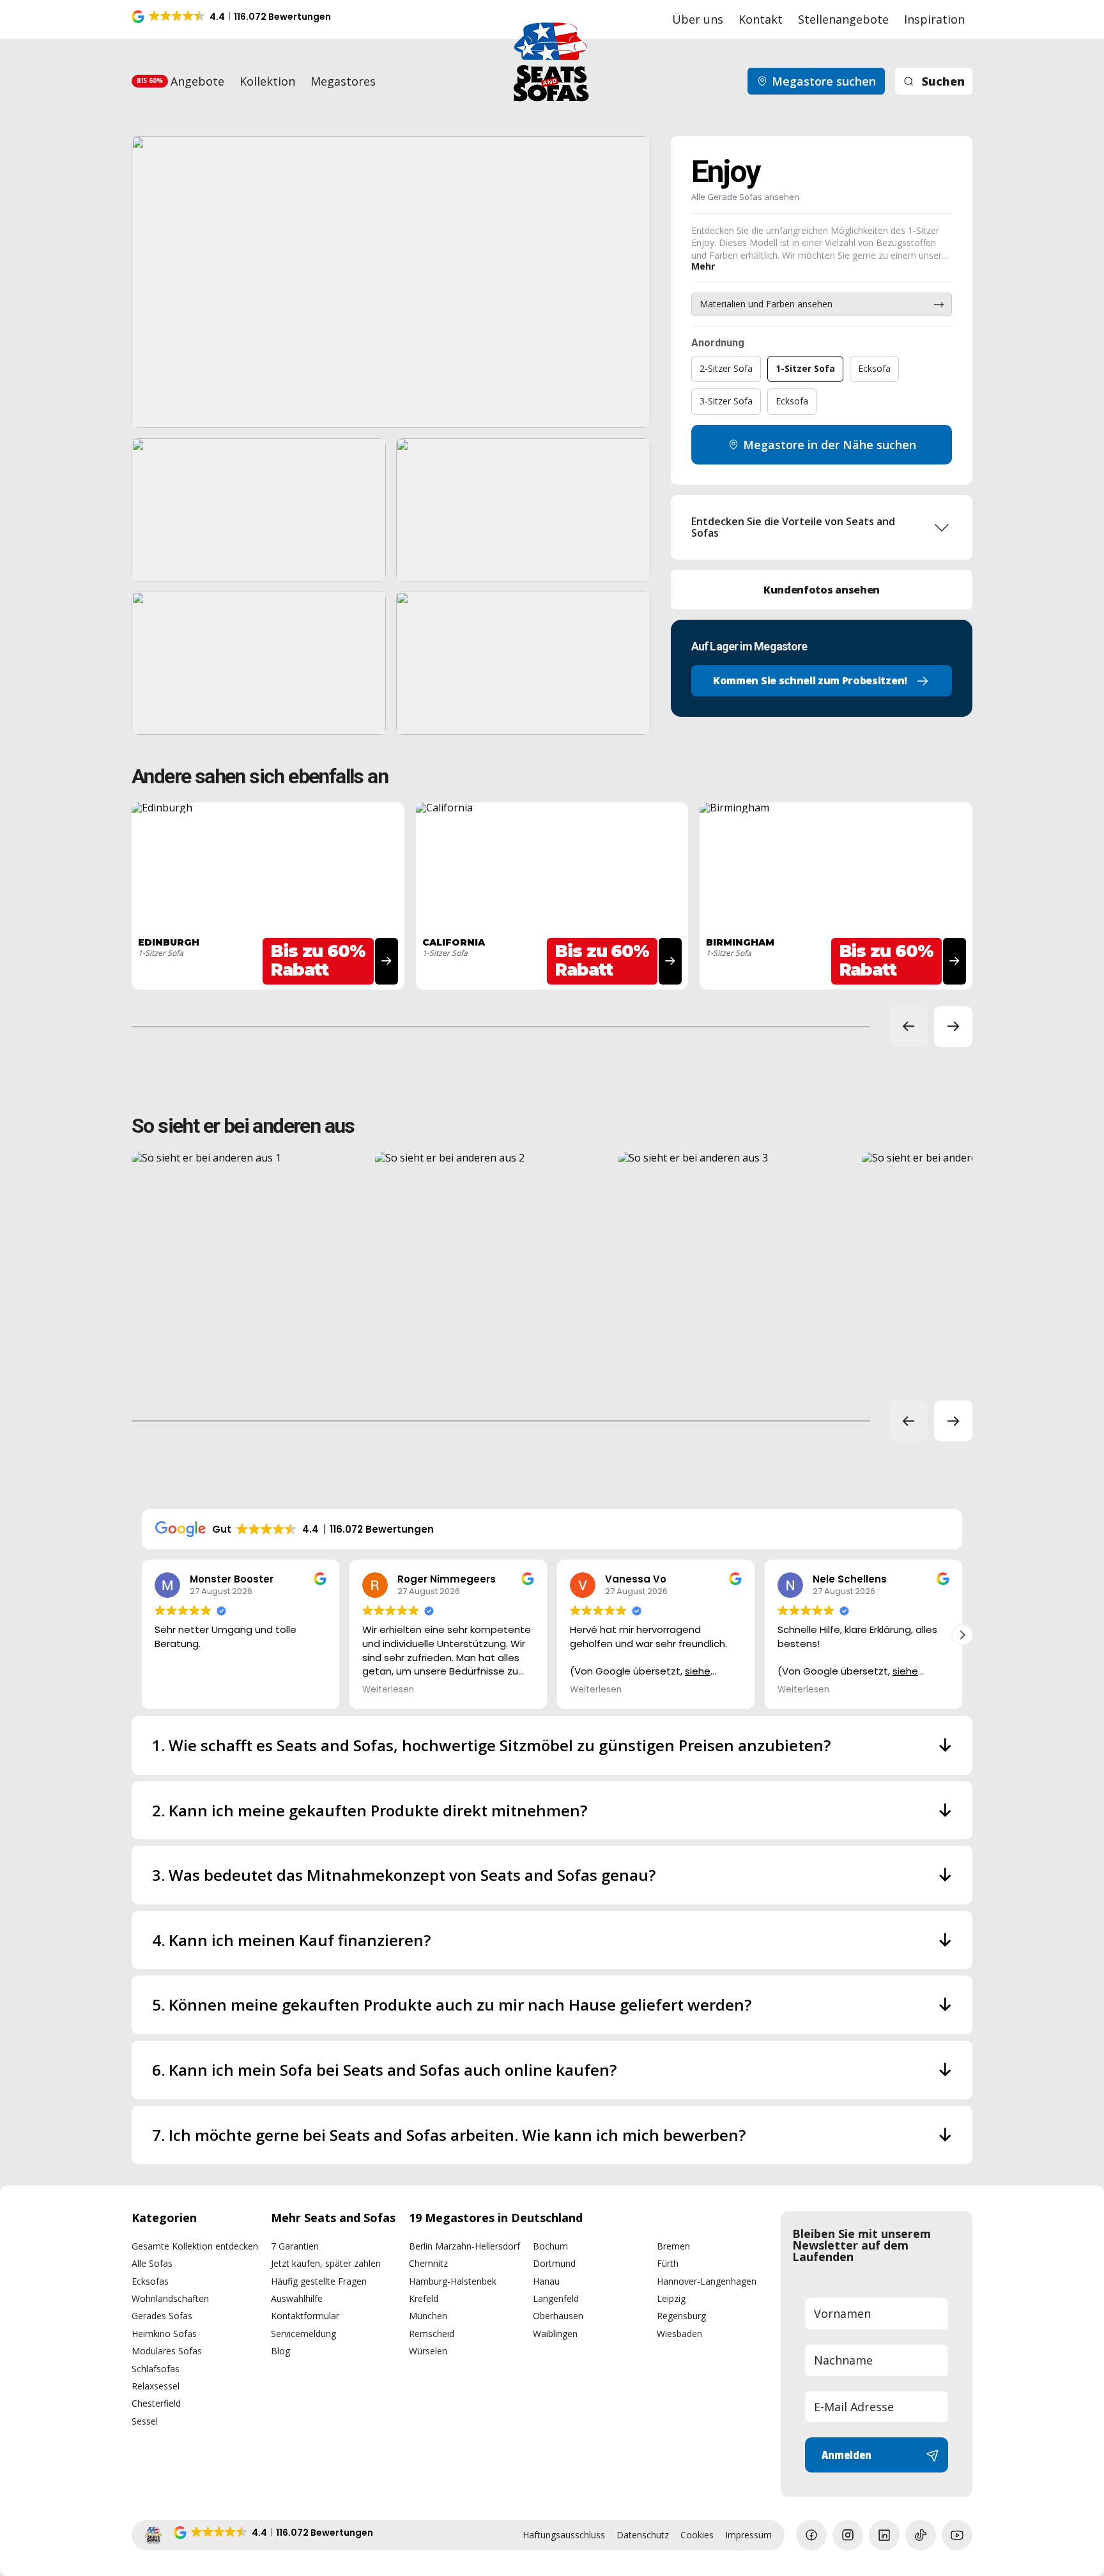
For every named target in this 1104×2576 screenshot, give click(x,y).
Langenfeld (556, 2298)
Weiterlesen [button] (215, 1690)
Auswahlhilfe (297, 2298)
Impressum (748, 2535)
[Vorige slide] (908, 1027)
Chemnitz (428, 2263)
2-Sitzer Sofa (726, 368)
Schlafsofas (156, 2369)
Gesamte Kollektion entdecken (195, 2246)
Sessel (145, 2421)
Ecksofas (150, 2281)
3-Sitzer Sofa (726, 401)
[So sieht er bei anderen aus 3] (734, 1268)
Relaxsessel (156, 2386)
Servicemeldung (303, 2334)
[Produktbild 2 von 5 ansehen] (259, 510)
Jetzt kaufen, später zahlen (326, 2263)
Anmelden (847, 2455)
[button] (232, 17)
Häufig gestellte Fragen (319, 2281)
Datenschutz (643, 2535)
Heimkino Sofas (164, 2334)
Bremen (673, 2246)
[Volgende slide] (953, 1027)
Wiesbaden (679, 2334)
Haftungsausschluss (564, 2535)
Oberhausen (558, 2316)
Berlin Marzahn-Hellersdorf (464, 2246)
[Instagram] (848, 2535)
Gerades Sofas (162, 2316)
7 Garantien (295, 2246)
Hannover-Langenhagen (707, 2281)
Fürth (668, 2263)
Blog (280, 2351)
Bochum (550, 2246)
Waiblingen (555, 2334)
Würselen (428, 2351)
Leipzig (671, 2298)
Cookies (697, 2535)
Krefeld (424, 2298)
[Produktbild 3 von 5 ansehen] (523, 510)
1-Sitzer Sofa (805, 368)
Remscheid (432, 2334)
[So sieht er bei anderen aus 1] (248, 1268)
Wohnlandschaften (170, 2298)
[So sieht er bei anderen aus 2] (491, 1268)
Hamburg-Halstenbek (453, 2281)
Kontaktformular (305, 2316)
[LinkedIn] (884, 2535)
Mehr (703, 266)
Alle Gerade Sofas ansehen (745, 197)
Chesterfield (156, 2403)
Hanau (546, 2281)
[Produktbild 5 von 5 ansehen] (523, 663)
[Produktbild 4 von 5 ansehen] (259, 663)
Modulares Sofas (167, 2351)
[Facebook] (811, 2535)
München (428, 2316)
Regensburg (681, 2316)
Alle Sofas (152, 2263)
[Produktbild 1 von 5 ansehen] (391, 282)
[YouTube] (957, 2535)
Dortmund (554, 2263)
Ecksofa (874, 368)
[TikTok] (921, 2535)
